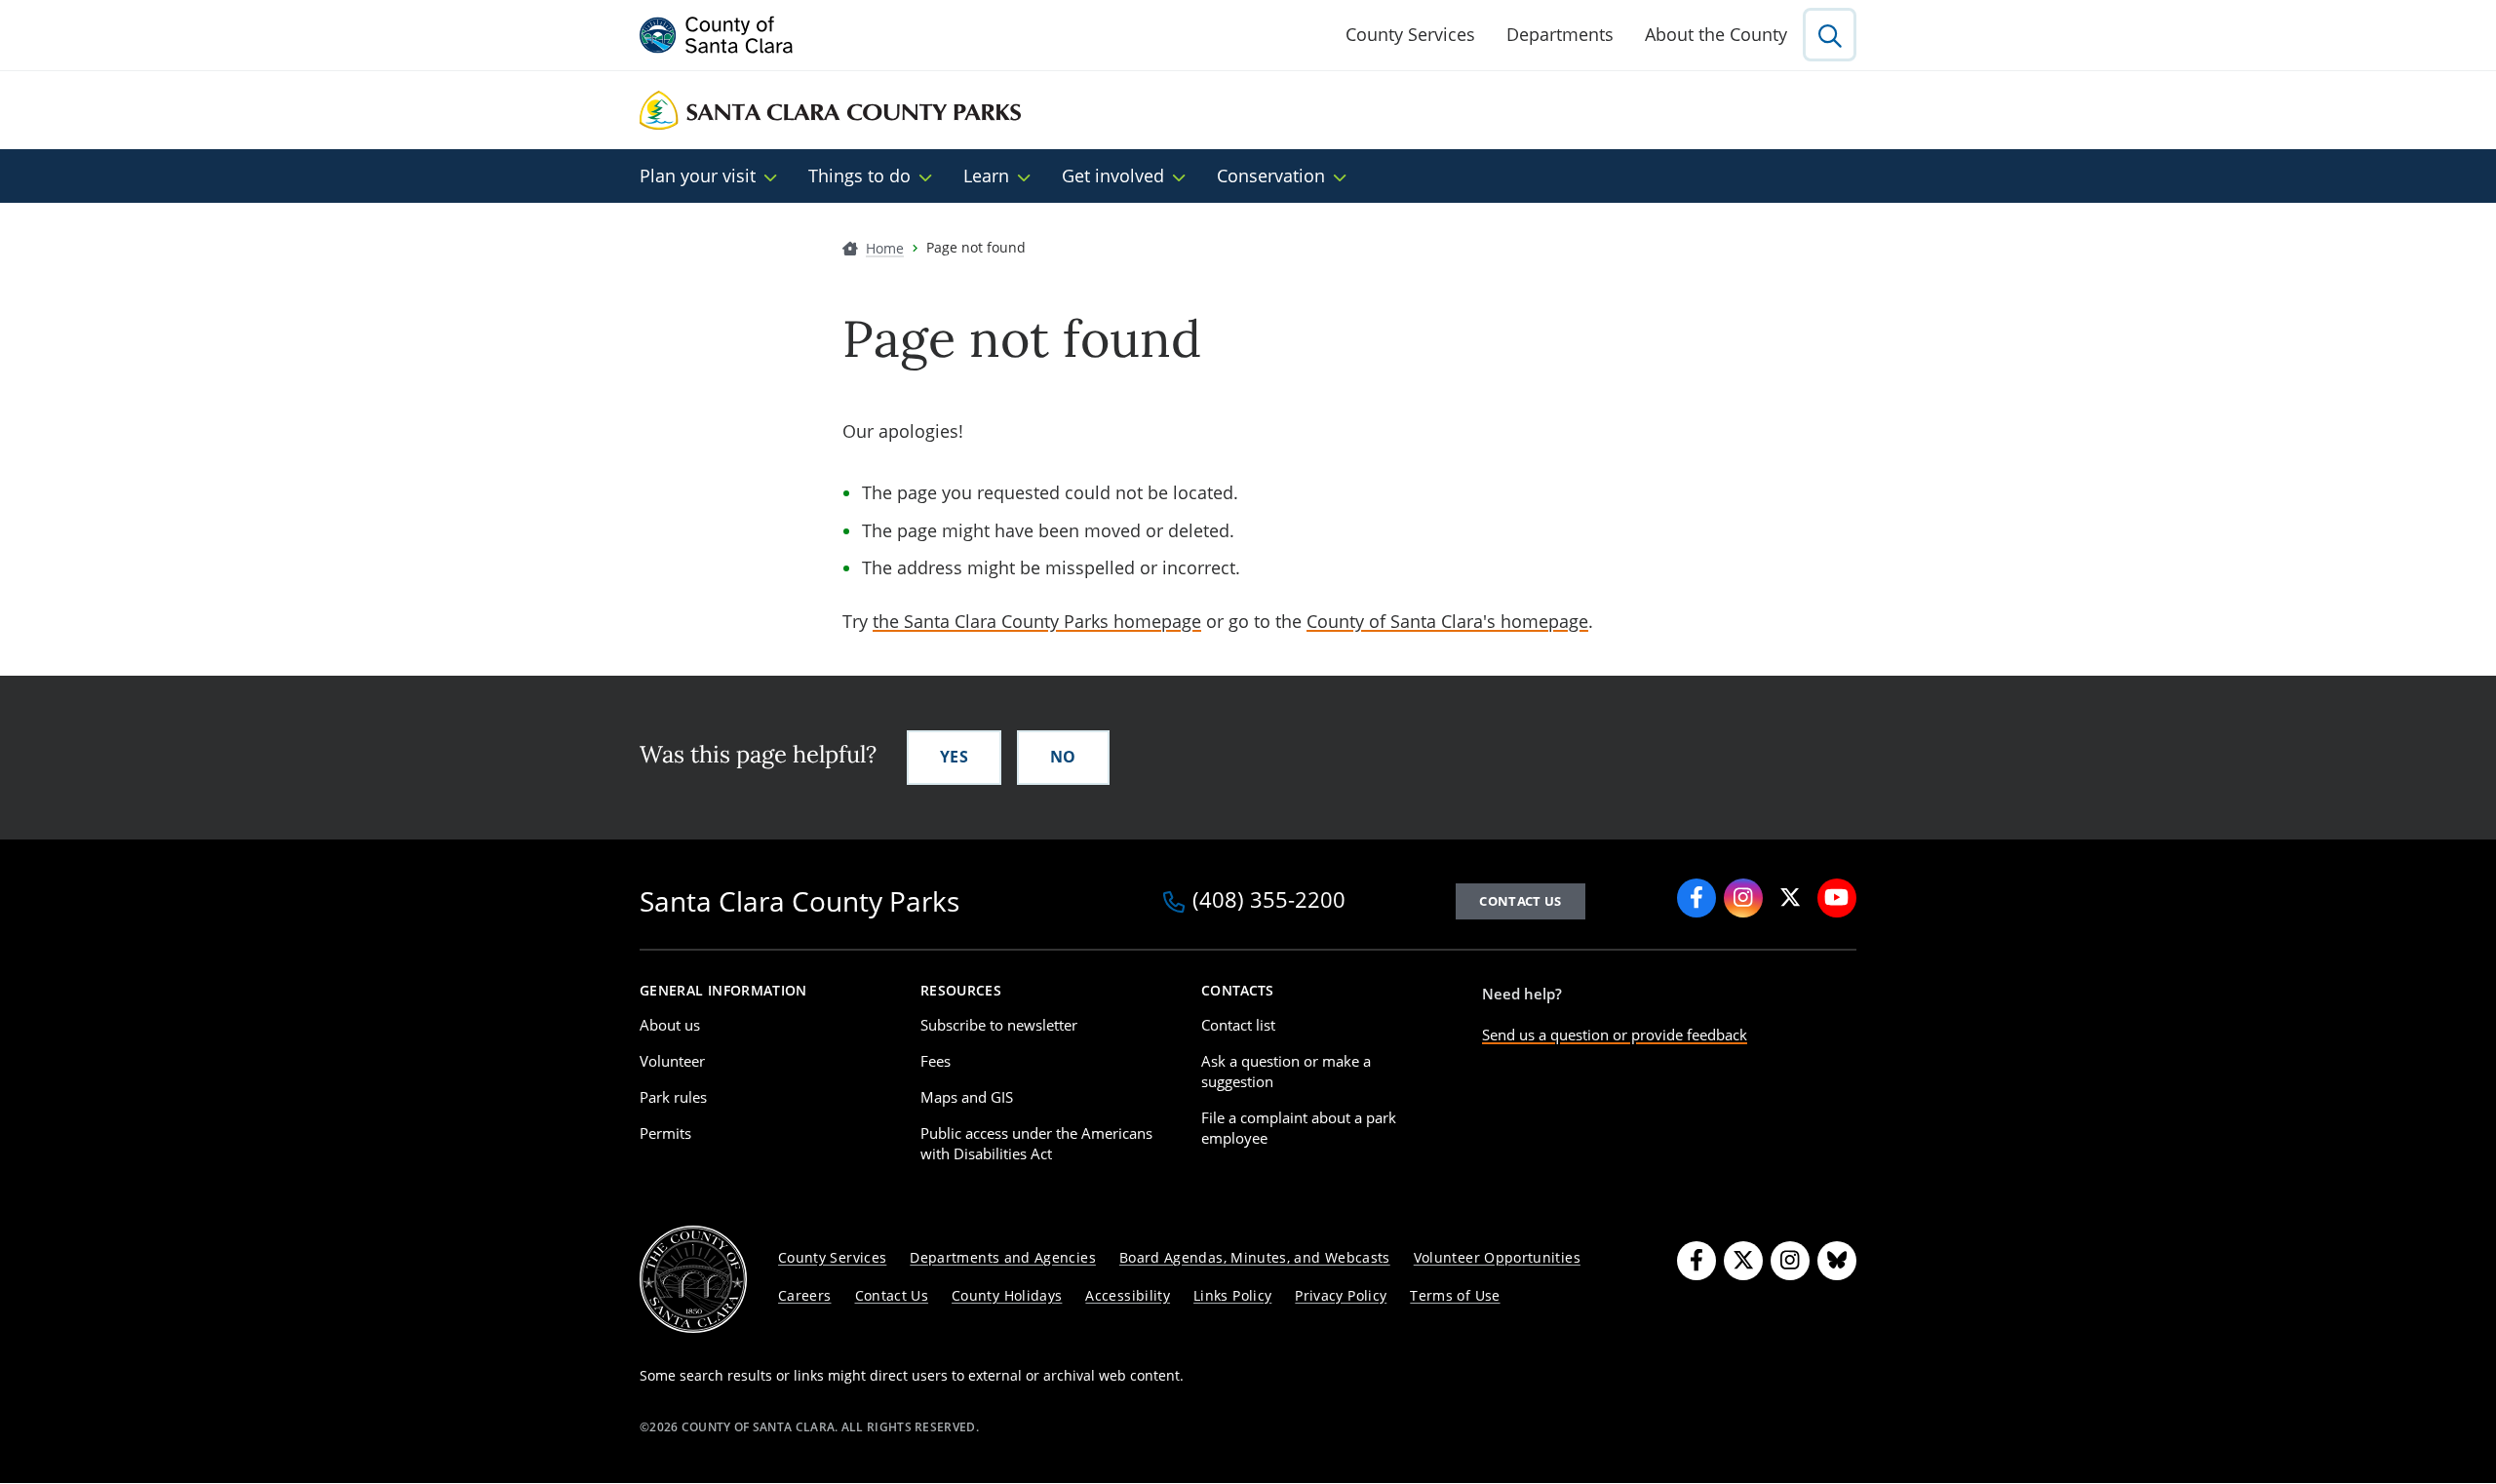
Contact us (1520, 901)
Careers (805, 1295)
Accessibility (1128, 1295)
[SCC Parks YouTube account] (1837, 898)
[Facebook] (1696, 1261)
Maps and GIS (967, 1097)
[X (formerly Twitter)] (1743, 1261)
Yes (954, 757)
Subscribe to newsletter (999, 1025)
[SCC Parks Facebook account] (1696, 898)
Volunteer (672, 1061)
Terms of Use (1455, 1295)
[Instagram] (1790, 1261)
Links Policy (1232, 1295)
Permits (665, 1133)
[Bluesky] (1837, 1261)
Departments (1560, 34)
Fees (936, 1061)
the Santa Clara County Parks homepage (1037, 621)
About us (670, 1025)
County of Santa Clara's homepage (1447, 621)
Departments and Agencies (1003, 1257)
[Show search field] (1830, 35)
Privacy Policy (1341, 1295)
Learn (986, 176)
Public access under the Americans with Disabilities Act (1036, 1143)
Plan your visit (698, 176)
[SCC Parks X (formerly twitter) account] (1790, 898)
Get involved (1113, 176)
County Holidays (1007, 1295)
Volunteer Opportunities (1497, 1257)
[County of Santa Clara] (717, 35)
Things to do (859, 176)
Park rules (673, 1097)
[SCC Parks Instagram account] (1743, 898)
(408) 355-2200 (1269, 901)
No (1063, 757)
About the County (1716, 34)
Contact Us (892, 1295)
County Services (1410, 34)
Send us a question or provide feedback (1615, 1035)
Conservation (1271, 176)
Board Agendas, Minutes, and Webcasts (1255, 1257)
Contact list (1238, 1025)
